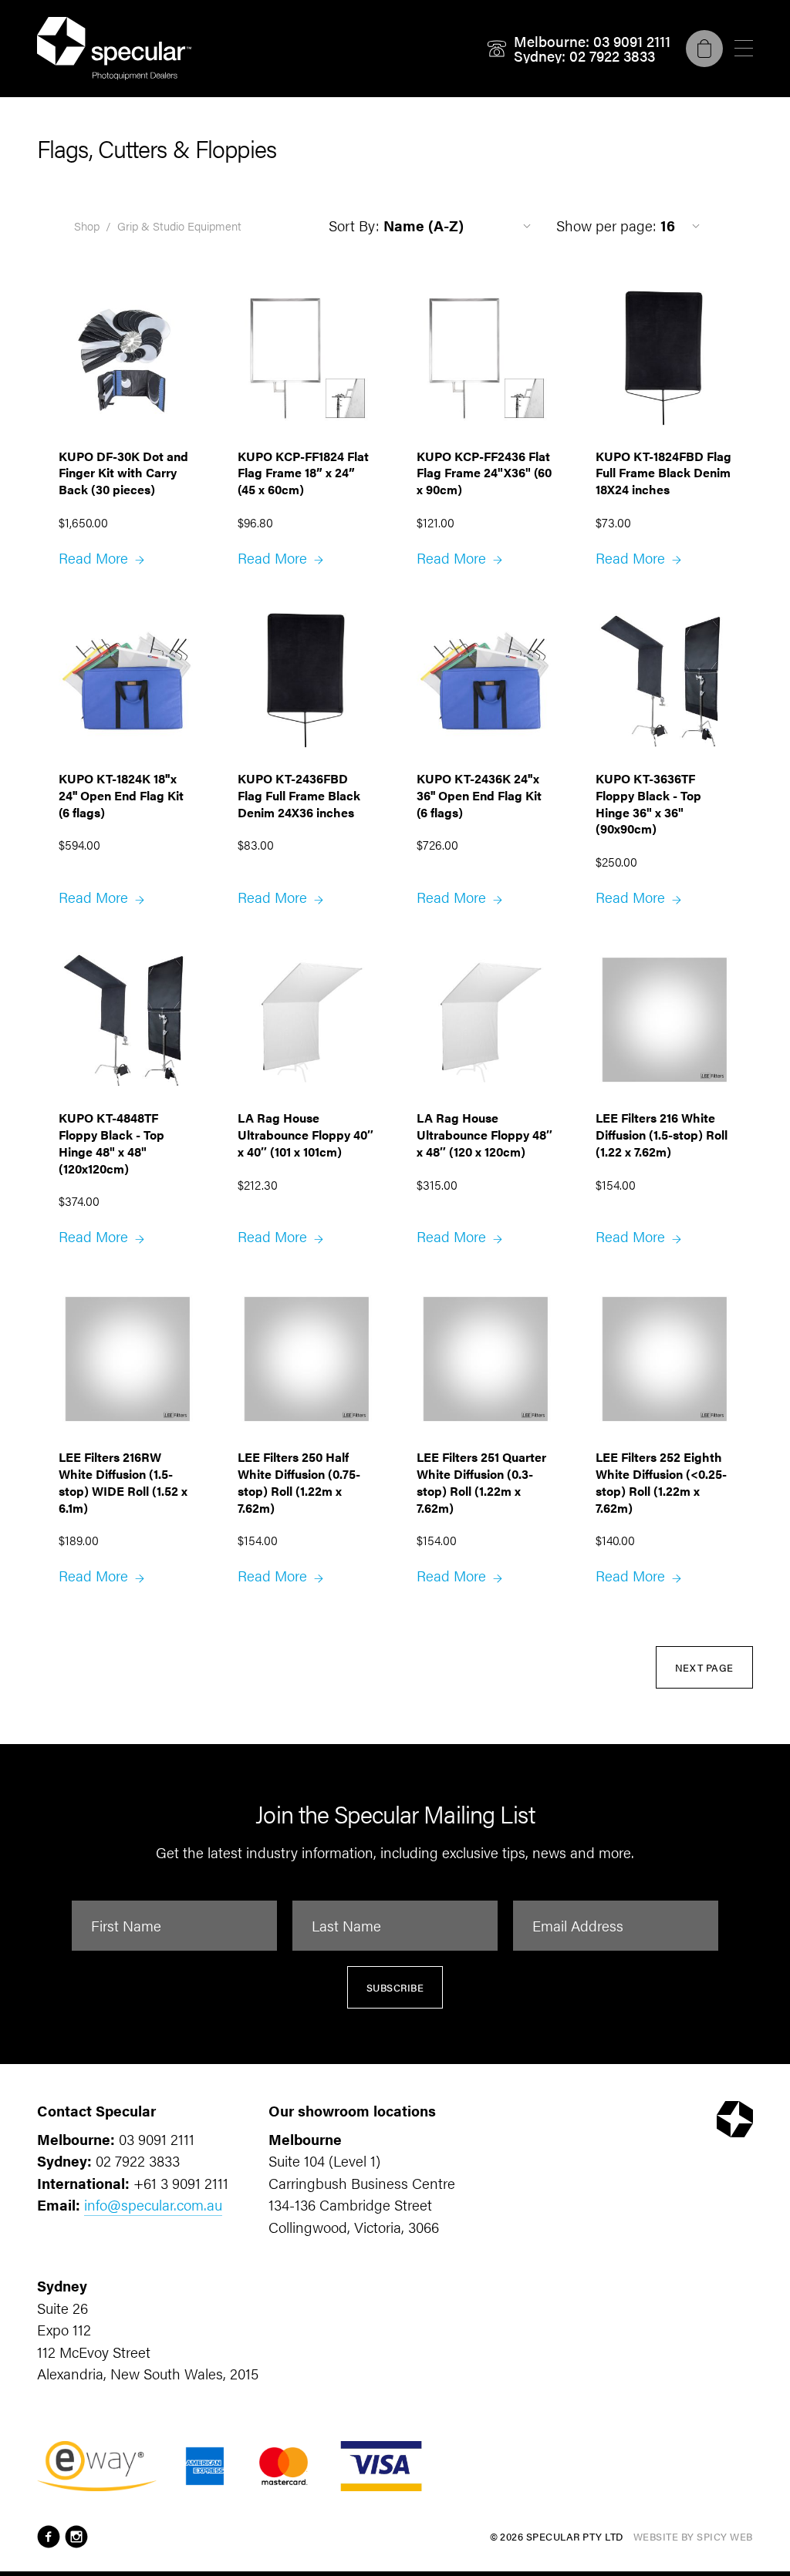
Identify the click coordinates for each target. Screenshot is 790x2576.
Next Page (705, 1667)
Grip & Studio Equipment (179, 226)
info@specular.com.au (153, 2205)
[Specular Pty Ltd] (114, 49)
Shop (87, 226)
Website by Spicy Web (693, 2536)
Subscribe (395, 1987)
